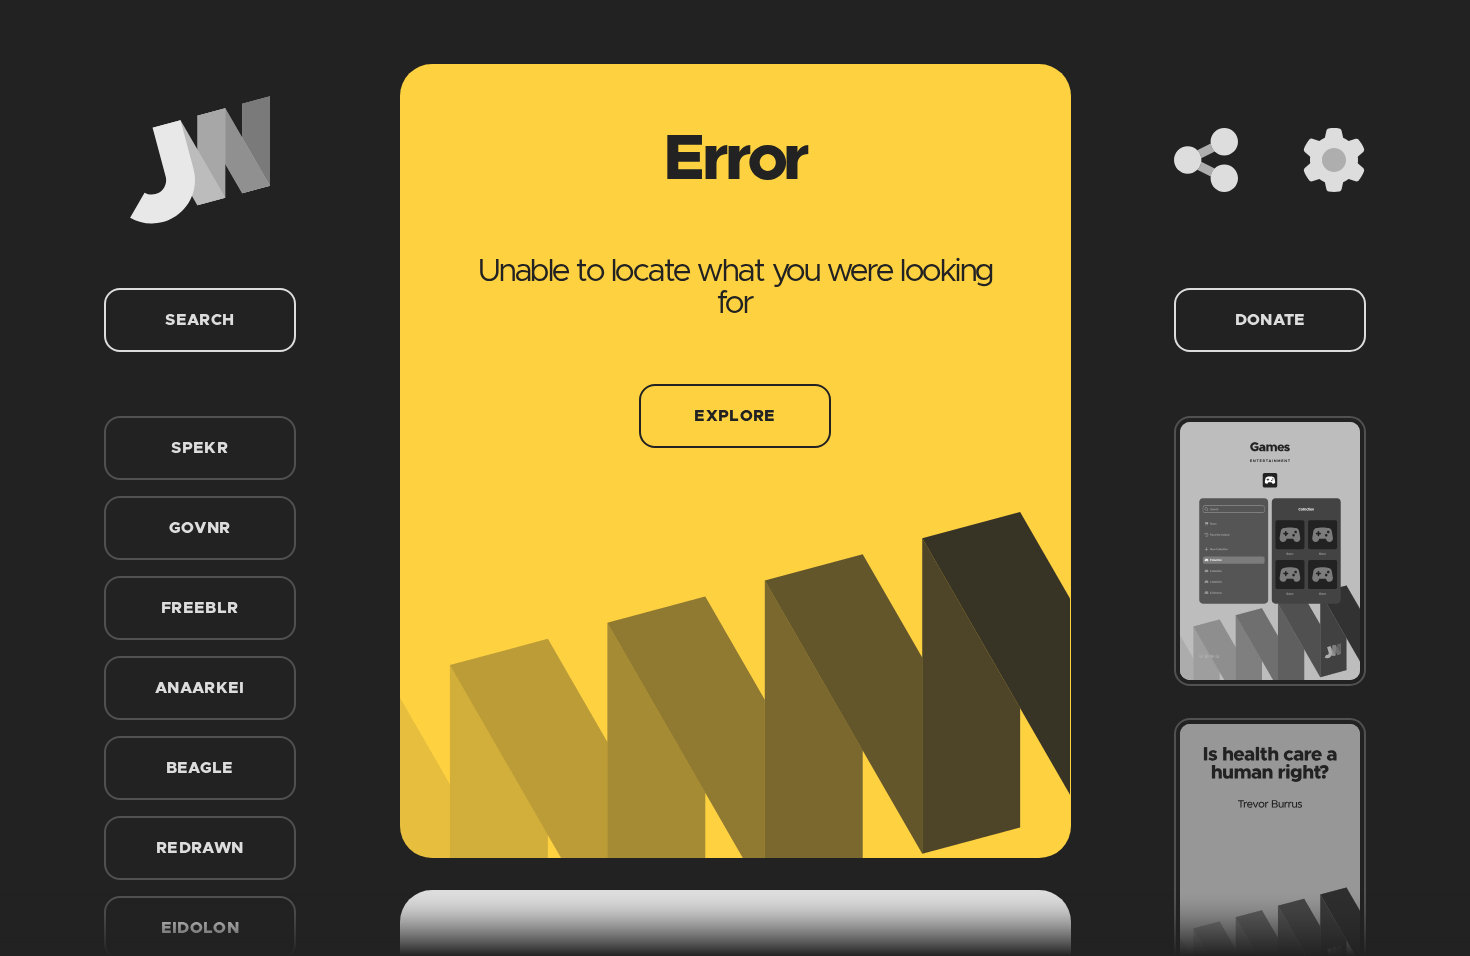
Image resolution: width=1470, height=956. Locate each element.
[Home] (200, 160)
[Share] (1206, 160)
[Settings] (1334, 160)
